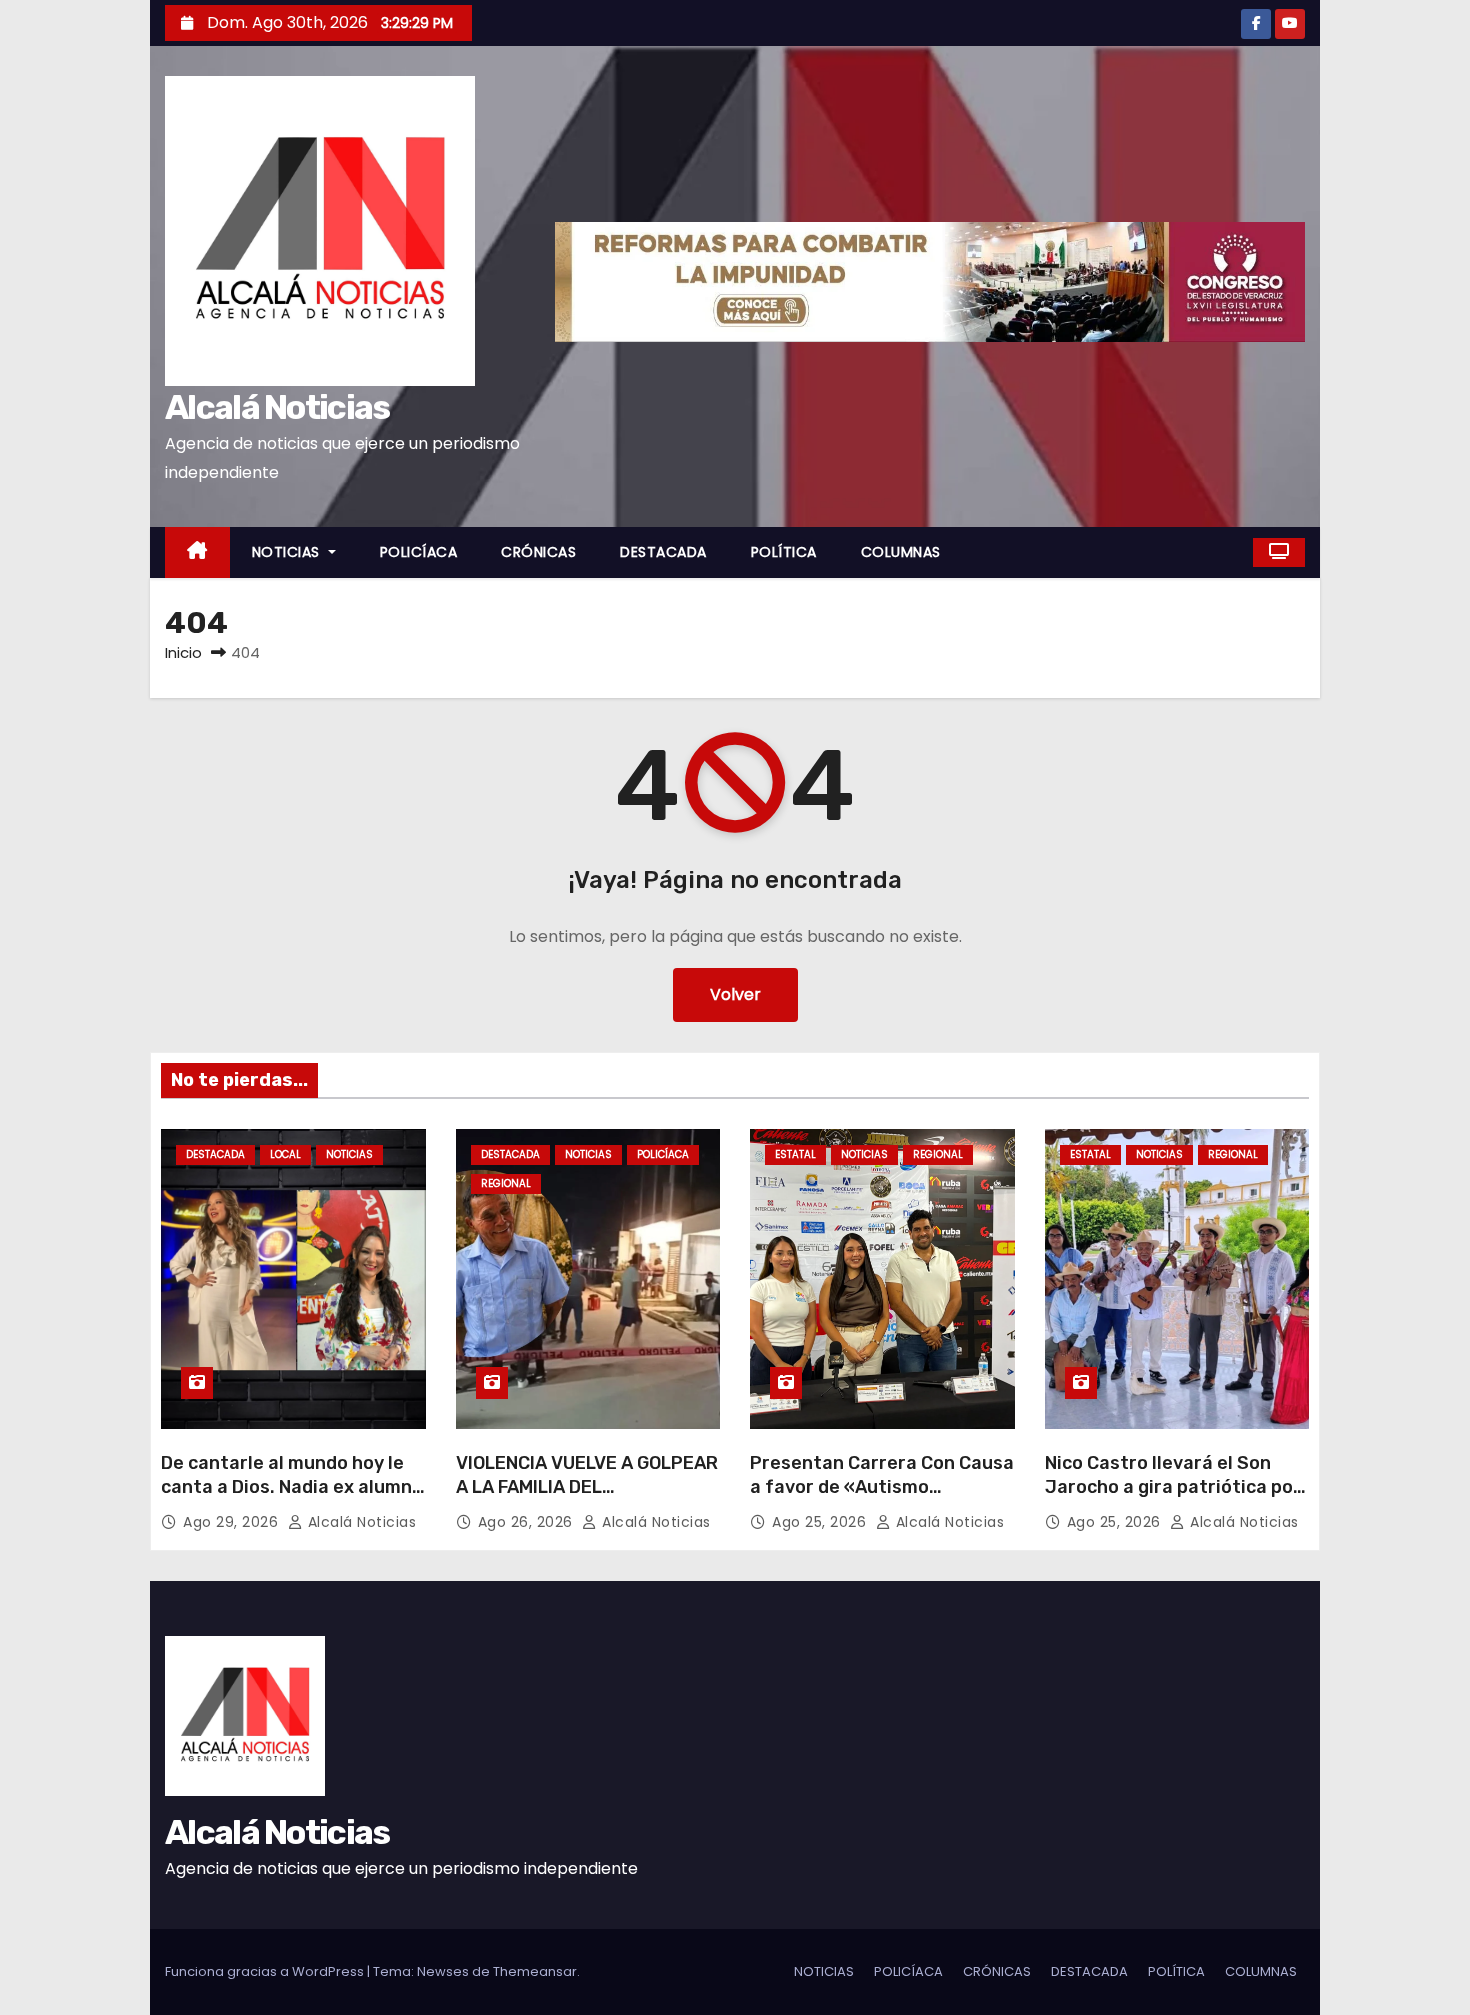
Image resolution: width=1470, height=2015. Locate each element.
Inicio (183, 652)
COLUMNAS (901, 552)
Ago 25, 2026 (821, 1522)
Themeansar (535, 1971)
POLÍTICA (784, 552)
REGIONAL (506, 1183)
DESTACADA (663, 552)
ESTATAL (795, 1154)
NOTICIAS (288, 552)
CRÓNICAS (538, 552)
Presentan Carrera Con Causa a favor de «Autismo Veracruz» (882, 1487)
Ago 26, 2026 (528, 1522)
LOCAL (285, 1154)
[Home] (197, 552)
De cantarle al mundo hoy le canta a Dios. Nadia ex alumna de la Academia (292, 1487)
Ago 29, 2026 (233, 1522)
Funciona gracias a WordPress (266, 1971)
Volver (735, 994)
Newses (443, 1971)
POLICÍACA (419, 552)
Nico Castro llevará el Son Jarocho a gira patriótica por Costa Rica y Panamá (1173, 1487)
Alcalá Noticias (277, 407)
